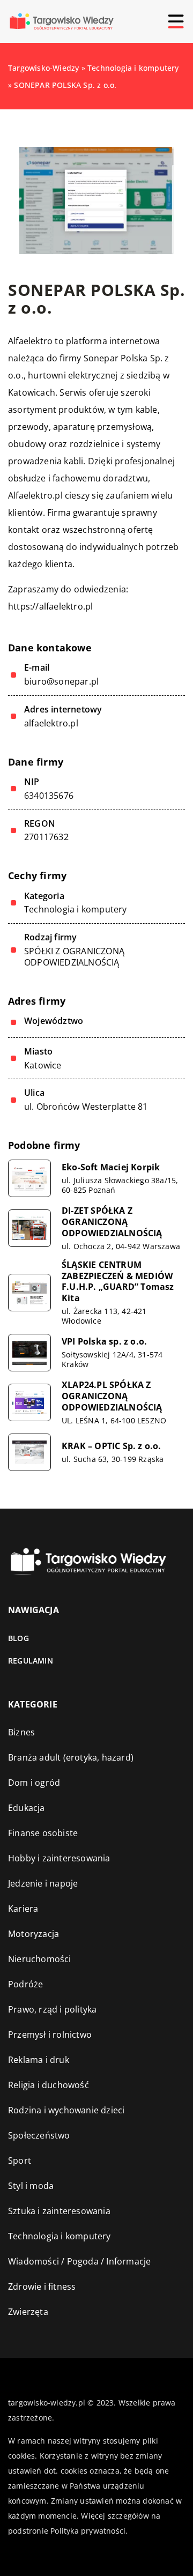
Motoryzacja (34, 1934)
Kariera (23, 1909)
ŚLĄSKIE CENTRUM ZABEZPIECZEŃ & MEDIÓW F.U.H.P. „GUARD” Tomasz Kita (118, 1282)
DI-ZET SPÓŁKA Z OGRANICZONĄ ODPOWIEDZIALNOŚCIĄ (112, 1222)
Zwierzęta (28, 2312)
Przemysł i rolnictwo (50, 2035)
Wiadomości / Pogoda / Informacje (79, 2261)
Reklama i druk (39, 2060)
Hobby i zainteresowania (59, 1858)
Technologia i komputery (76, 909)
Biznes (21, 1732)
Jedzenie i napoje (43, 1883)
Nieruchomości (40, 1959)
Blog (18, 1638)
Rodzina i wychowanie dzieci (66, 2110)
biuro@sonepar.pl (61, 682)
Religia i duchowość (49, 2085)
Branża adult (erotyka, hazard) (71, 1757)
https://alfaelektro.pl (50, 606)
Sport (20, 2161)
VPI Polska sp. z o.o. (104, 1342)
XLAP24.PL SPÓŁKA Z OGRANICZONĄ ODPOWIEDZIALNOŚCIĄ (112, 1396)
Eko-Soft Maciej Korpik (111, 1167)
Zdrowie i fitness (42, 2287)
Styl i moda (31, 2186)
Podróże (25, 1984)
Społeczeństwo (39, 2135)
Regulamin (31, 1661)
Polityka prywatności (88, 2531)
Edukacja (27, 1808)
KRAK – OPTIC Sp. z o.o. (112, 1446)
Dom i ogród (34, 1783)
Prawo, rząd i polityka (52, 2009)
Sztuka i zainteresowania (59, 2211)
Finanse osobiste (43, 1833)
